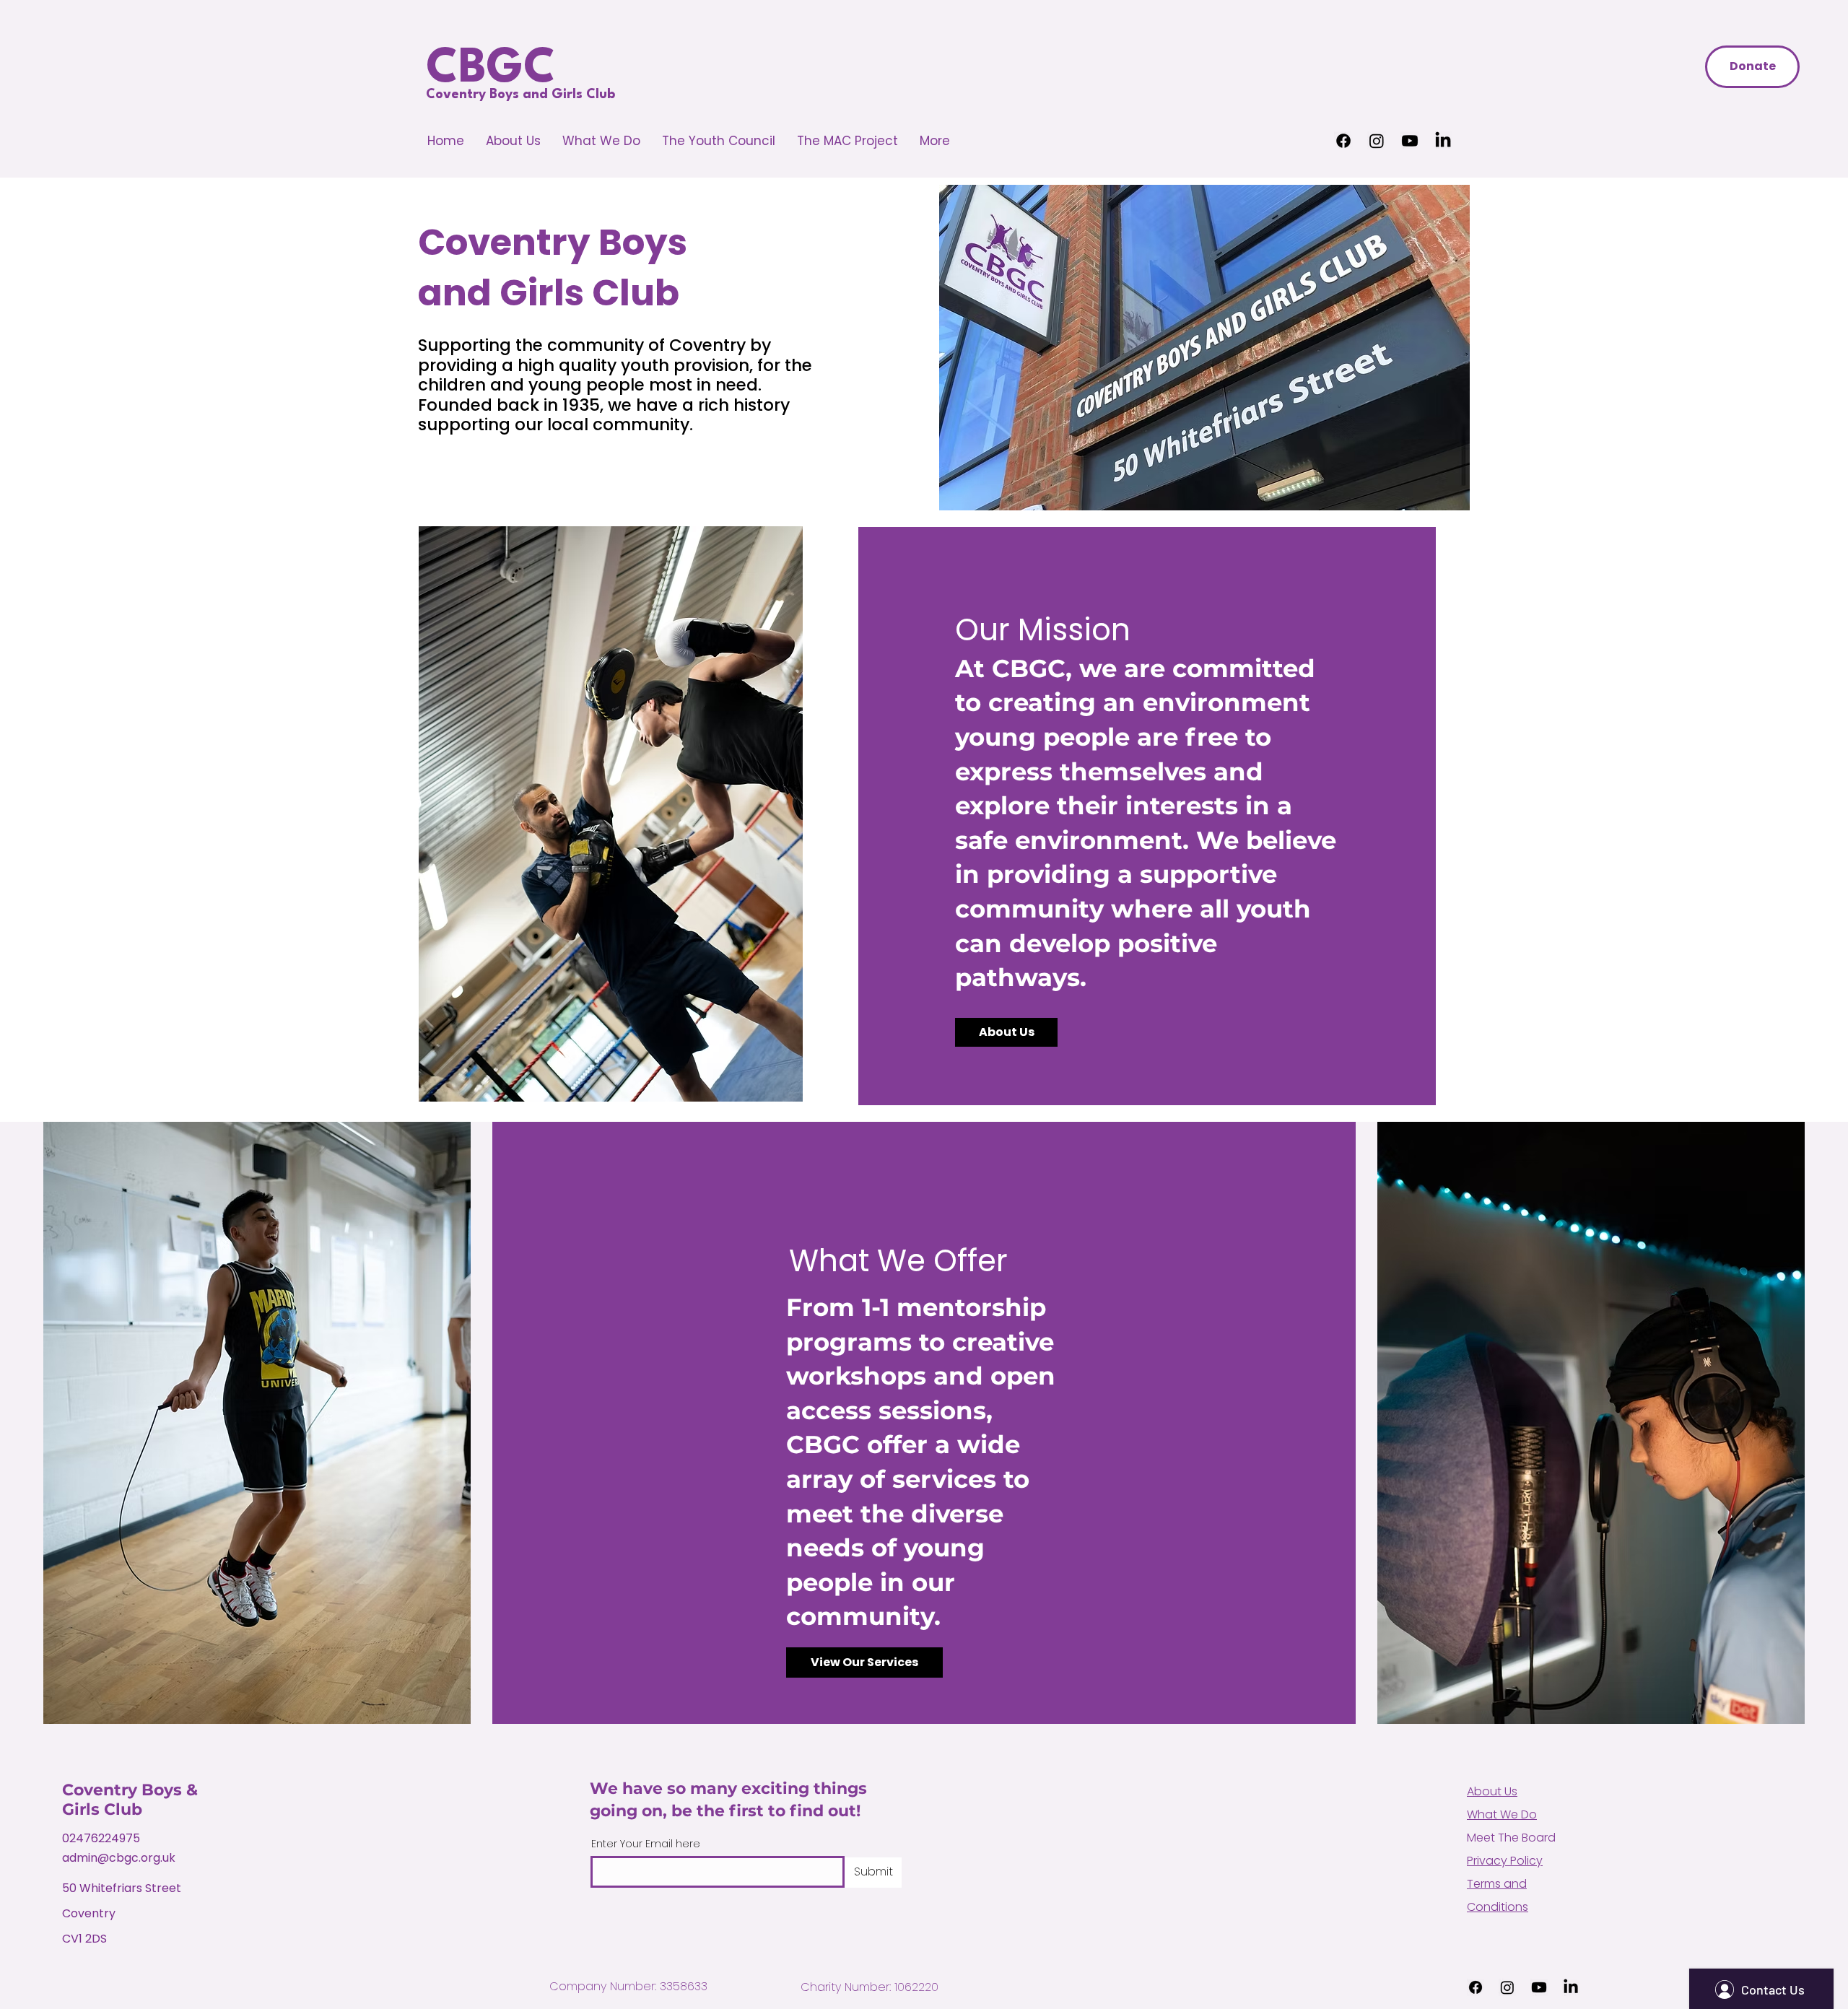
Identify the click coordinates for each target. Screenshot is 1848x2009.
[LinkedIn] (1443, 141)
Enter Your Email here (646, 1844)
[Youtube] (1410, 141)
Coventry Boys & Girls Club (130, 1800)
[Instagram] (1377, 141)
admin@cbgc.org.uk (119, 1858)
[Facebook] (1343, 141)
